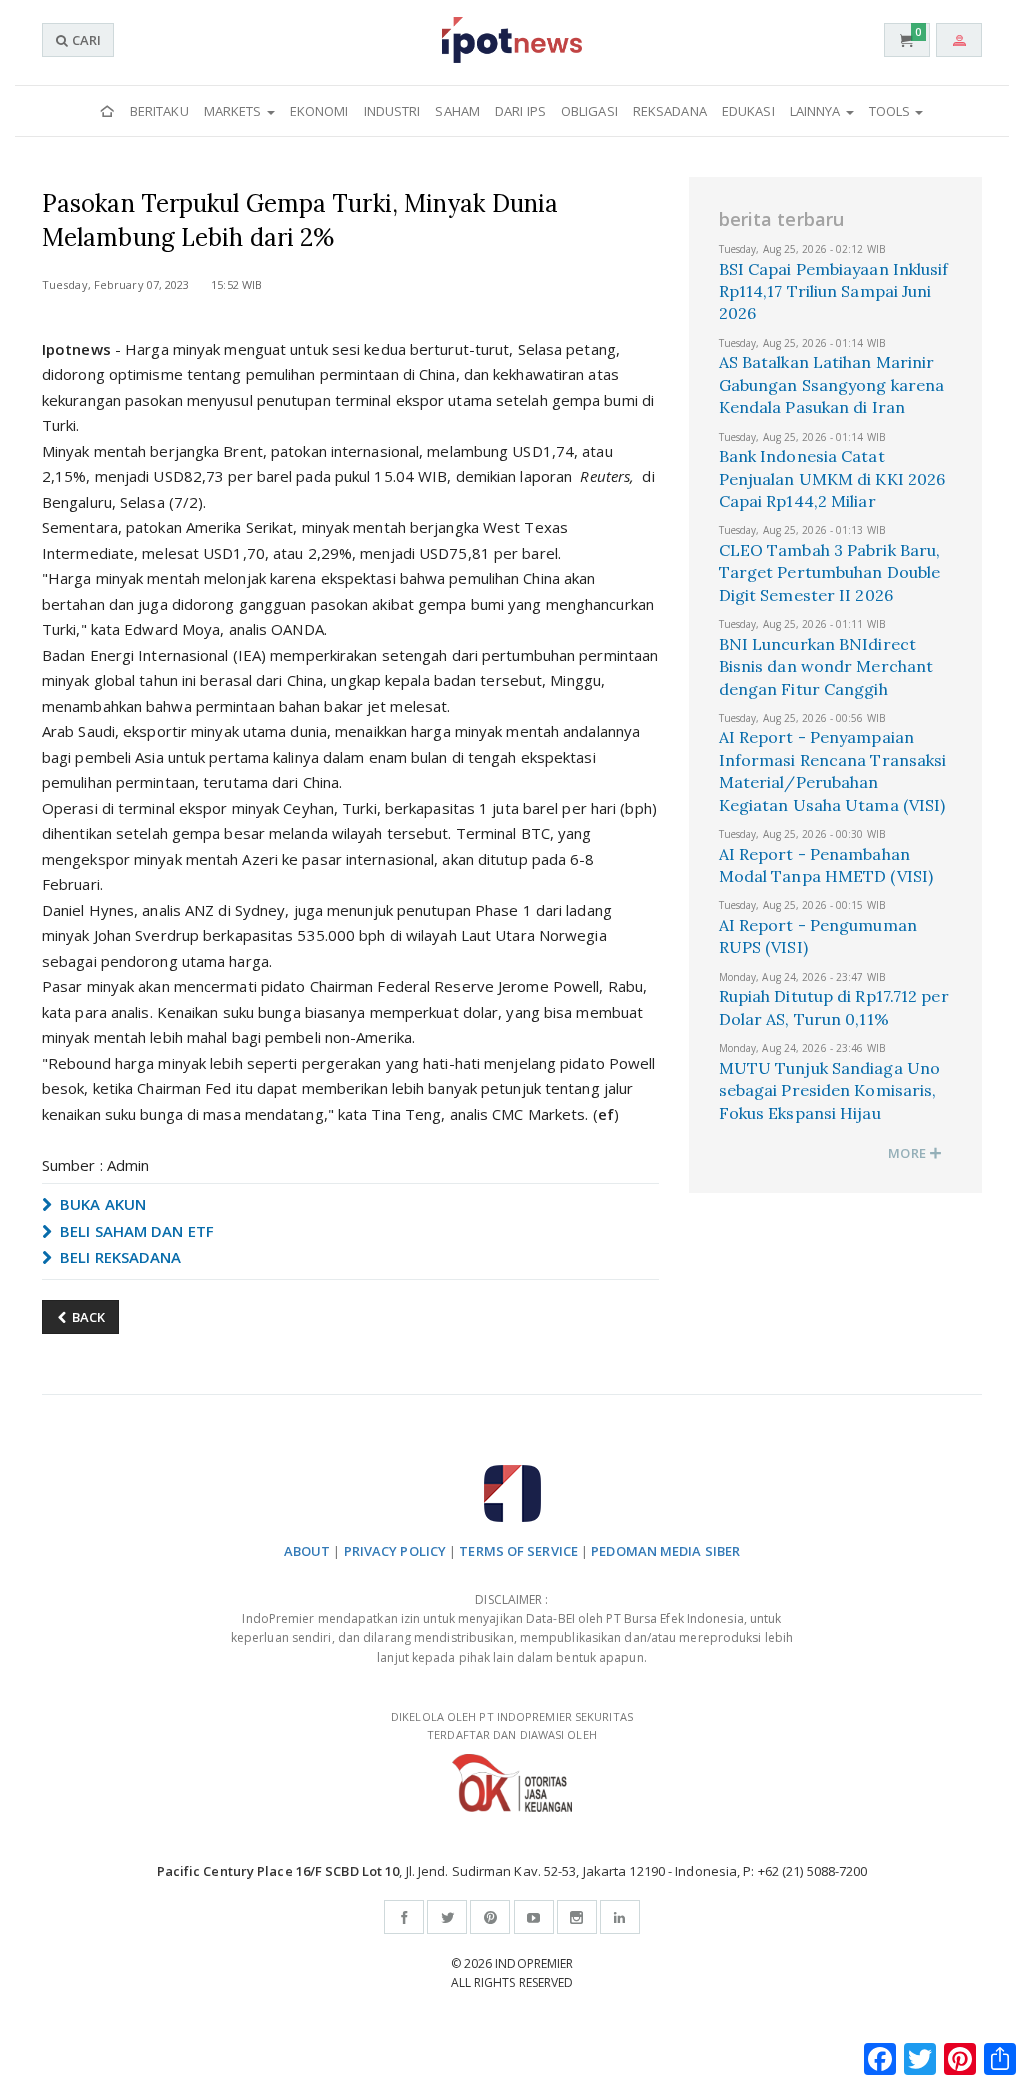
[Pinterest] (490, 1917)
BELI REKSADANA (119, 1257)
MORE (908, 1153)
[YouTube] (534, 1917)
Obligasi (589, 111)
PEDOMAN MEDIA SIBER (665, 1551)
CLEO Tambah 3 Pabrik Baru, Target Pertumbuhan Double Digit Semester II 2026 (830, 572)
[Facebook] (404, 1917)
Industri (392, 111)
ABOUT (307, 1551)
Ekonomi (319, 111)
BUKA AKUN (101, 1204)
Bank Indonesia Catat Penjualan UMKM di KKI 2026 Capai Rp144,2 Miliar (832, 478)
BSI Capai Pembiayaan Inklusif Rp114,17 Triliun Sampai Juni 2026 (834, 291)
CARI (85, 40)
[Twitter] (447, 1917)
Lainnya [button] (817, 111)
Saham (457, 111)
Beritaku (159, 111)
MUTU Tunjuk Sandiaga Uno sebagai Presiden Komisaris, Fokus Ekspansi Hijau (829, 1090)
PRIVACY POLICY (395, 1551)
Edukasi (748, 111)
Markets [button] (234, 111)
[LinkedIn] (620, 1917)
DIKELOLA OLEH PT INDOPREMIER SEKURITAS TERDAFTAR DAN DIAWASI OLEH (512, 1726)
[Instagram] (577, 1917)
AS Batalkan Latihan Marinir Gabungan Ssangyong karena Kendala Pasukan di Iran (832, 384)
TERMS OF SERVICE (518, 1551)
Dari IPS (520, 111)
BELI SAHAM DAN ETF (135, 1231)
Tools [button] (891, 111)
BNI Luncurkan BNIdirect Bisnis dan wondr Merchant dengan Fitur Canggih (826, 666)
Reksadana (670, 111)
